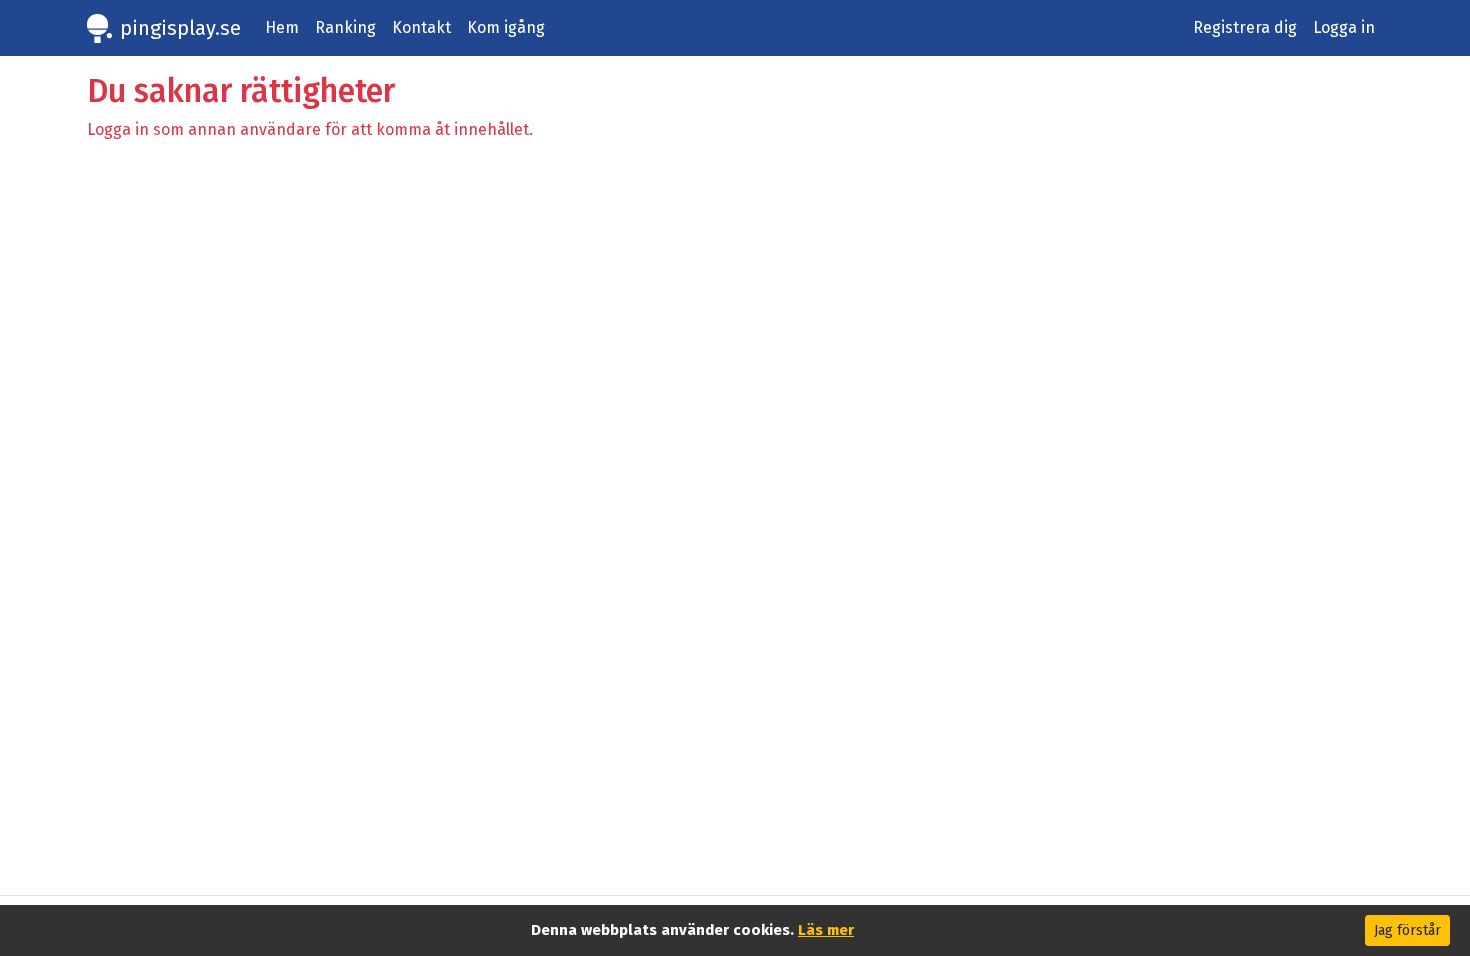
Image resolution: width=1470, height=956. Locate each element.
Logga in (1344, 27)
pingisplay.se (180, 28)
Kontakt (421, 27)
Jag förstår (1407, 930)
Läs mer (826, 930)
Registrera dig (1245, 27)
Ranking (345, 27)
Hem (282, 27)
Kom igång (506, 27)
